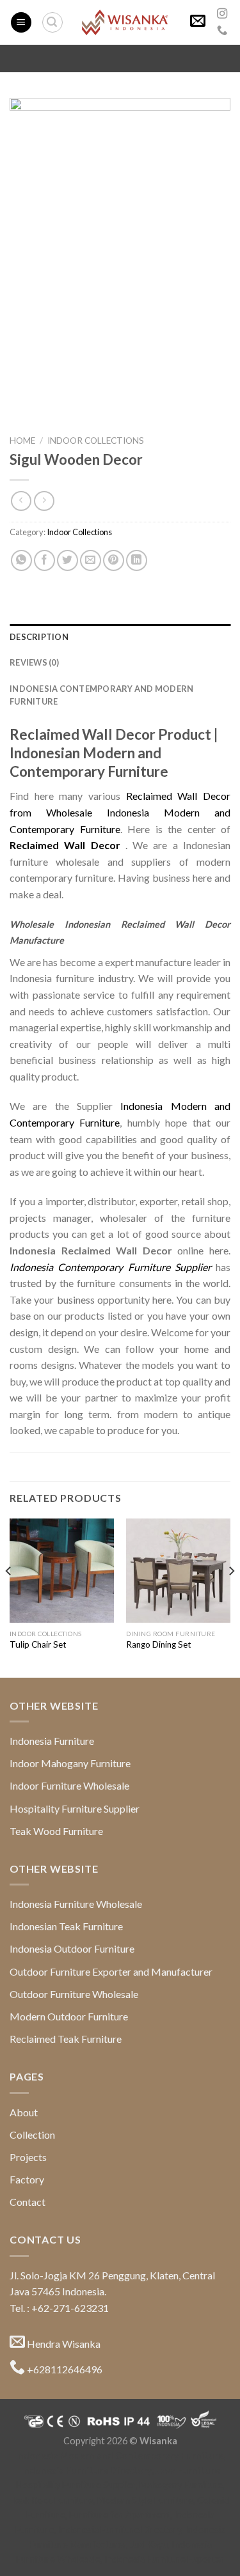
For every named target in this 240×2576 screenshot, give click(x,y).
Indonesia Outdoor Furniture (72, 1948)
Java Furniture (188, 2470)
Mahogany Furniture (181, 2485)
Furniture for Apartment (120, 2515)
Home (22, 441)
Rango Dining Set (159, 1644)
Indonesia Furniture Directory (87, 2470)
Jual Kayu (149, 2544)
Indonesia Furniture (52, 1741)
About (24, 2112)
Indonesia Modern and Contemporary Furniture (119, 2455)
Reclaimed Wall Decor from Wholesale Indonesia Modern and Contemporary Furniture (120, 812)
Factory (27, 2179)
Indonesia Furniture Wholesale (76, 1904)
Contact (28, 2202)
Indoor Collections (96, 441)
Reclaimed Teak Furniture (66, 2039)
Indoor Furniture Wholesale (69, 1785)
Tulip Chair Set (38, 1644)
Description (39, 637)
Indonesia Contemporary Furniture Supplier (110, 1267)
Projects (28, 2157)
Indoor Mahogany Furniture (70, 1763)
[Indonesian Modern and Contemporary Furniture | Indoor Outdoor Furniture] (125, 23)
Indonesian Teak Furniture (66, 1926)
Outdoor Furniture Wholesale (74, 1994)
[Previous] (9, 1597)
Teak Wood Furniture (56, 1831)
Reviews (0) (34, 662)
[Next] (231, 1597)
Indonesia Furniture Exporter (164, 2559)
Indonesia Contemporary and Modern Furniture (101, 695)
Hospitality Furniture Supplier (75, 1808)
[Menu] (21, 23)
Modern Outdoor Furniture (69, 2016)
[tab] (120, 637)
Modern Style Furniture (145, 2500)
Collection (32, 2135)
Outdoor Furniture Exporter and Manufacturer (111, 1971)
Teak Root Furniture (52, 2500)
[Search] (52, 22)
